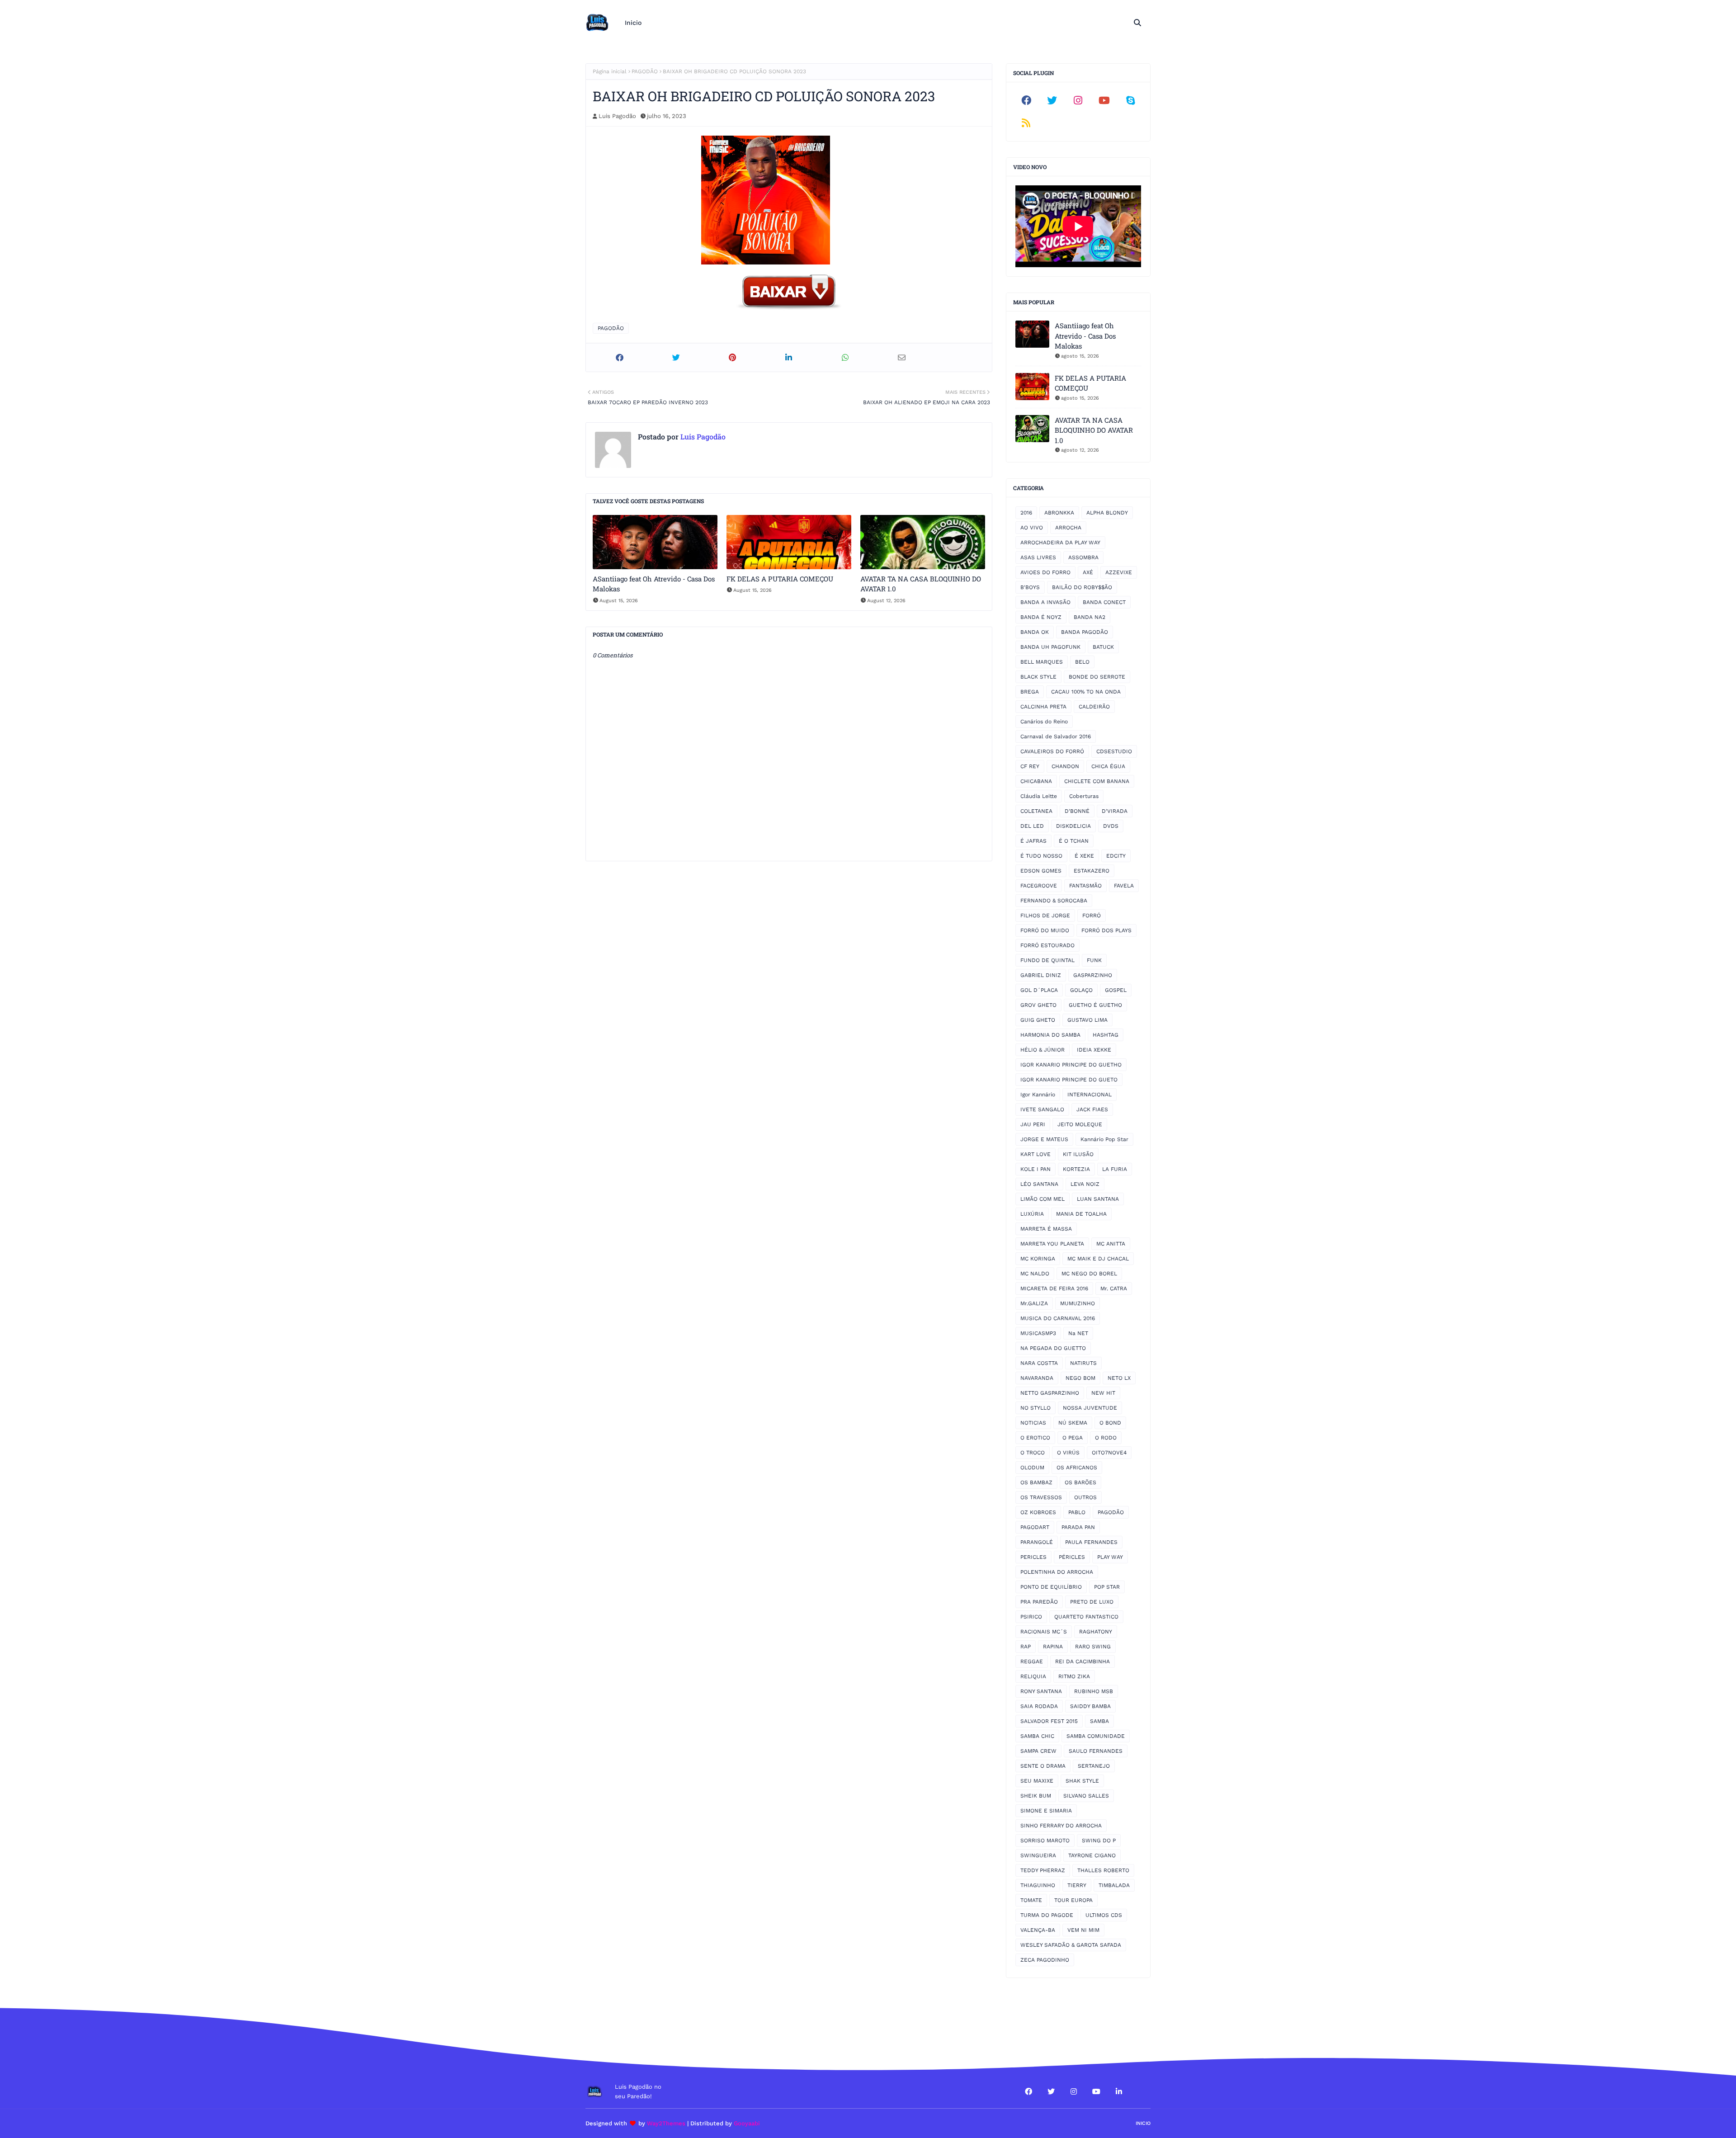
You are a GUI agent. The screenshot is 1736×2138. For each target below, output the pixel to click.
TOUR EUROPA (1073, 1900)
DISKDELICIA (1073, 826)
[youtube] (1104, 100)
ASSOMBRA (1083, 557)
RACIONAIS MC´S (1044, 1632)
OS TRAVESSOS (1041, 1497)
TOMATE (1031, 1900)
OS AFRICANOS (1077, 1468)
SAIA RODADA (1039, 1706)
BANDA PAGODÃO (1085, 632)
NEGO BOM (1080, 1378)
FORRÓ (1092, 916)
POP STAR (1107, 1587)
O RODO (1106, 1438)
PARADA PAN (1078, 1527)
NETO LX (1119, 1378)
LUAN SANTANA (1098, 1199)
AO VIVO (1032, 528)
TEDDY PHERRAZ (1043, 1870)
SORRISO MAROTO (1045, 1841)
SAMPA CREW (1038, 1751)
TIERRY (1077, 1885)
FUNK (1094, 960)
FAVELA (1124, 886)
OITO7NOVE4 (1109, 1453)
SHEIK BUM (1036, 1796)
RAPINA (1053, 1647)
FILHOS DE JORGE (1045, 916)
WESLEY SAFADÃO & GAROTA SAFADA (1071, 1945)
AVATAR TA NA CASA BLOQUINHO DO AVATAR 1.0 (921, 584)
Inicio (1143, 2123)
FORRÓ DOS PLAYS (1106, 930)
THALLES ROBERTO (1103, 1870)
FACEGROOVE (1039, 886)
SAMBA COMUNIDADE (1096, 1736)
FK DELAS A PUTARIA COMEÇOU (780, 579)
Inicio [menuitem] (633, 23)
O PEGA (1073, 1438)
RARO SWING (1093, 1647)
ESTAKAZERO (1092, 871)
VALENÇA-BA (1038, 1930)
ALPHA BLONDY (1107, 513)
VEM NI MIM (1083, 1930)
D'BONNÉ (1077, 811)
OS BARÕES (1080, 1482)
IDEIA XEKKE (1094, 1050)
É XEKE (1084, 856)
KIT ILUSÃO (1078, 1154)
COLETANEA (1036, 811)
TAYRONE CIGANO (1092, 1855)
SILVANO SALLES (1086, 1796)
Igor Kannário (1038, 1095)
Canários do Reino (1044, 722)
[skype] (1130, 100)
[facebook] (1026, 100)
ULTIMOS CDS (1104, 1915)
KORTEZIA (1076, 1169)
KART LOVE (1035, 1154)
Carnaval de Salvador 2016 (1056, 736)
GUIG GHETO (1038, 1020)
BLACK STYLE (1038, 677)
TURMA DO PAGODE (1047, 1915)
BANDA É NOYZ (1041, 617)
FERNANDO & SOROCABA (1054, 901)
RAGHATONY (1096, 1632)
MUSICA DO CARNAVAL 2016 (1058, 1318)
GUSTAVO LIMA (1087, 1020)
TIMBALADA (1114, 1885)
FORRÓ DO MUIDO (1045, 930)
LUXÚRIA (1032, 1214)
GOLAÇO (1081, 990)
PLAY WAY (1110, 1557)
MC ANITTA (1111, 1244)
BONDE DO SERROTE (1097, 677)
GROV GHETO (1038, 1005)
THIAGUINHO (1038, 1885)
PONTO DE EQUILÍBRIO (1051, 1587)
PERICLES (1033, 1557)
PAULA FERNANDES (1091, 1542)
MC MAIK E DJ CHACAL (1098, 1259)
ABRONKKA (1059, 513)
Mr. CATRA (1114, 1288)
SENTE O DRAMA (1043, 1766)
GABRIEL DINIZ (1041, 975)
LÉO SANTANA (1039, 1184)
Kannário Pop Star (1104, 1139)
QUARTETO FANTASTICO (1086, 1617)
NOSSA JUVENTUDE (1090, 1408)
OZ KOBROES (1038, 1512)
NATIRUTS (1083, 1363)
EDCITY (1116, 856)
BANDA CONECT (1104, 602)
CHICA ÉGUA (1108, 766)
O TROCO (1033, 1453)
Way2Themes (666, 2123)
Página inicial (610, 71)
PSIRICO (1031, 1617)
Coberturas (1084, 796)
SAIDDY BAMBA (1090, 1706)
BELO (1082, 662)
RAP (1026, 1647)
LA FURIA (1115, 1169)
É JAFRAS (1033, 841)
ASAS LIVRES (1038, 557)
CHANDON (1065, 766)
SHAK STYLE (1082, 1781)
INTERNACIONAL (1090, 1095)
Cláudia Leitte (1039, 796)
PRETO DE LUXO (1092, 1602)
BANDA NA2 (1090, 617)
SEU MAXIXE (1037, 1781)
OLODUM (1032, 1468)
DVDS (1111, 826)
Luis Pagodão (617, 116)
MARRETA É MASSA (1046, 1229)
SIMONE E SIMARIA (1046, 1811)
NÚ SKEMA (1073, 1423)
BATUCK (1103, 647)
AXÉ (1088, 572)
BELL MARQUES (1042, 662)
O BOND (1110, 1423)
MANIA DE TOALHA (1081, 1214)
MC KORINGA (1038, 1259)
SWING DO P (1099, 1841)
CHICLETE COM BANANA (1097, 781)
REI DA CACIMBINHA (1083, 1661)
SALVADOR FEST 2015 (1049, 1721)
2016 (1026, 513)
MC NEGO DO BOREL (1089, 1274)
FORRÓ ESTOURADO (1047, 945)
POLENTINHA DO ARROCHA (1057, 1572)
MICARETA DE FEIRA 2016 (1054, 1288)
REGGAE (1032, 1661)
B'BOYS (1030, 587)
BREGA (1030, 692)
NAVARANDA (1037, 1378)
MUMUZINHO (1078, 1303)
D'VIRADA (1115, 811)
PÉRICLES (1072, 1557)
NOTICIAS (1033, 1423)
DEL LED (1032, 826)
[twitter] (1052, 100)
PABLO (1077, 1512)
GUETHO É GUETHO (1095, 1005)
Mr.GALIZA (1034, 1303)
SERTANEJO (1094, 1766)
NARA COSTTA (1039, 1363)
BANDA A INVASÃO (1045, 602)
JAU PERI (1033, 1124)
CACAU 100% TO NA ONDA (1086, 692)
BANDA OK (1035, 632)
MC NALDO (1035, 1274)
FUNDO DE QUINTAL (1047, 960)
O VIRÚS (1068, 1453)
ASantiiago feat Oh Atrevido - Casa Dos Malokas (654, 584)
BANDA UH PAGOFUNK (1050, 647)
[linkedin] (1119, 2091)
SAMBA (1099, 1721)
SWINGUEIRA (1038, 1855)
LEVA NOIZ (1085, 1184)
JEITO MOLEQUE (1080, 1124)
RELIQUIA (1033, 1676)
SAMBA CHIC (1037, 1736)
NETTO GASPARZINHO (1050, 1393)
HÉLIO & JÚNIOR (1043, 1050)
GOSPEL (1116, 990)
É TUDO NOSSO (1041, 856)
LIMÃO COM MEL (1043, 1199)
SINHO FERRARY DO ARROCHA (1061, 1826)
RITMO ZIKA (1074, 1676)
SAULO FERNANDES (1096, 1751)
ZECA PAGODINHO (1045, 1960)
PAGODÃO (645, 71)
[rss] (1026, 123)
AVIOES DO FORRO (1045, 572)
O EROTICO (1035, 1438)
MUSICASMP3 (1038, 1333)
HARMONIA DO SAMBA (1050, 1035)
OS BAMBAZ (1036, 1482)
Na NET (1078, 1333)
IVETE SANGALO (1042, 1109)
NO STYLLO (1035, 1408)
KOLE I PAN (1035, 1169)
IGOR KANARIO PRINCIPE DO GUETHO (1071, 1065)
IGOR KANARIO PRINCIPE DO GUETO (1069, 1080)
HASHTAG (1106, 1035)
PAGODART (1035, 1527)
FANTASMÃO (1085, 886)
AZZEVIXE (1119, 572)
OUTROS (1085, 1497)
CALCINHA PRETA (1043, 707)
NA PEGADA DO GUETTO (1053, 1348)
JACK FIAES (1092, 1109)
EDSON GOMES (1041, 871)
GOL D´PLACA (1039, 990)
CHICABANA (1036, 781)
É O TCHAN (1074, 841)
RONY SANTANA (1041, 1691)
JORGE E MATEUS (1044, 1139)
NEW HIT (1103, 1393)
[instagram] (1078, 100)
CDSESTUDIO (1114, 751)
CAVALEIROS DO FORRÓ (1052, 751)
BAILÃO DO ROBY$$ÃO (1082, 587)
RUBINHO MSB (1094, 1691)
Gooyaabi (747, 2123)
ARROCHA (1068, 528)
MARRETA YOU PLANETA (1052, 1244)
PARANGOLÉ (1037, 1542)
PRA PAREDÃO (1039, 1602)
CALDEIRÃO (1094, 707)
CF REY (1030, 766)
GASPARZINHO (1093, 975)
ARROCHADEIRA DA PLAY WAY (1060, 543)
